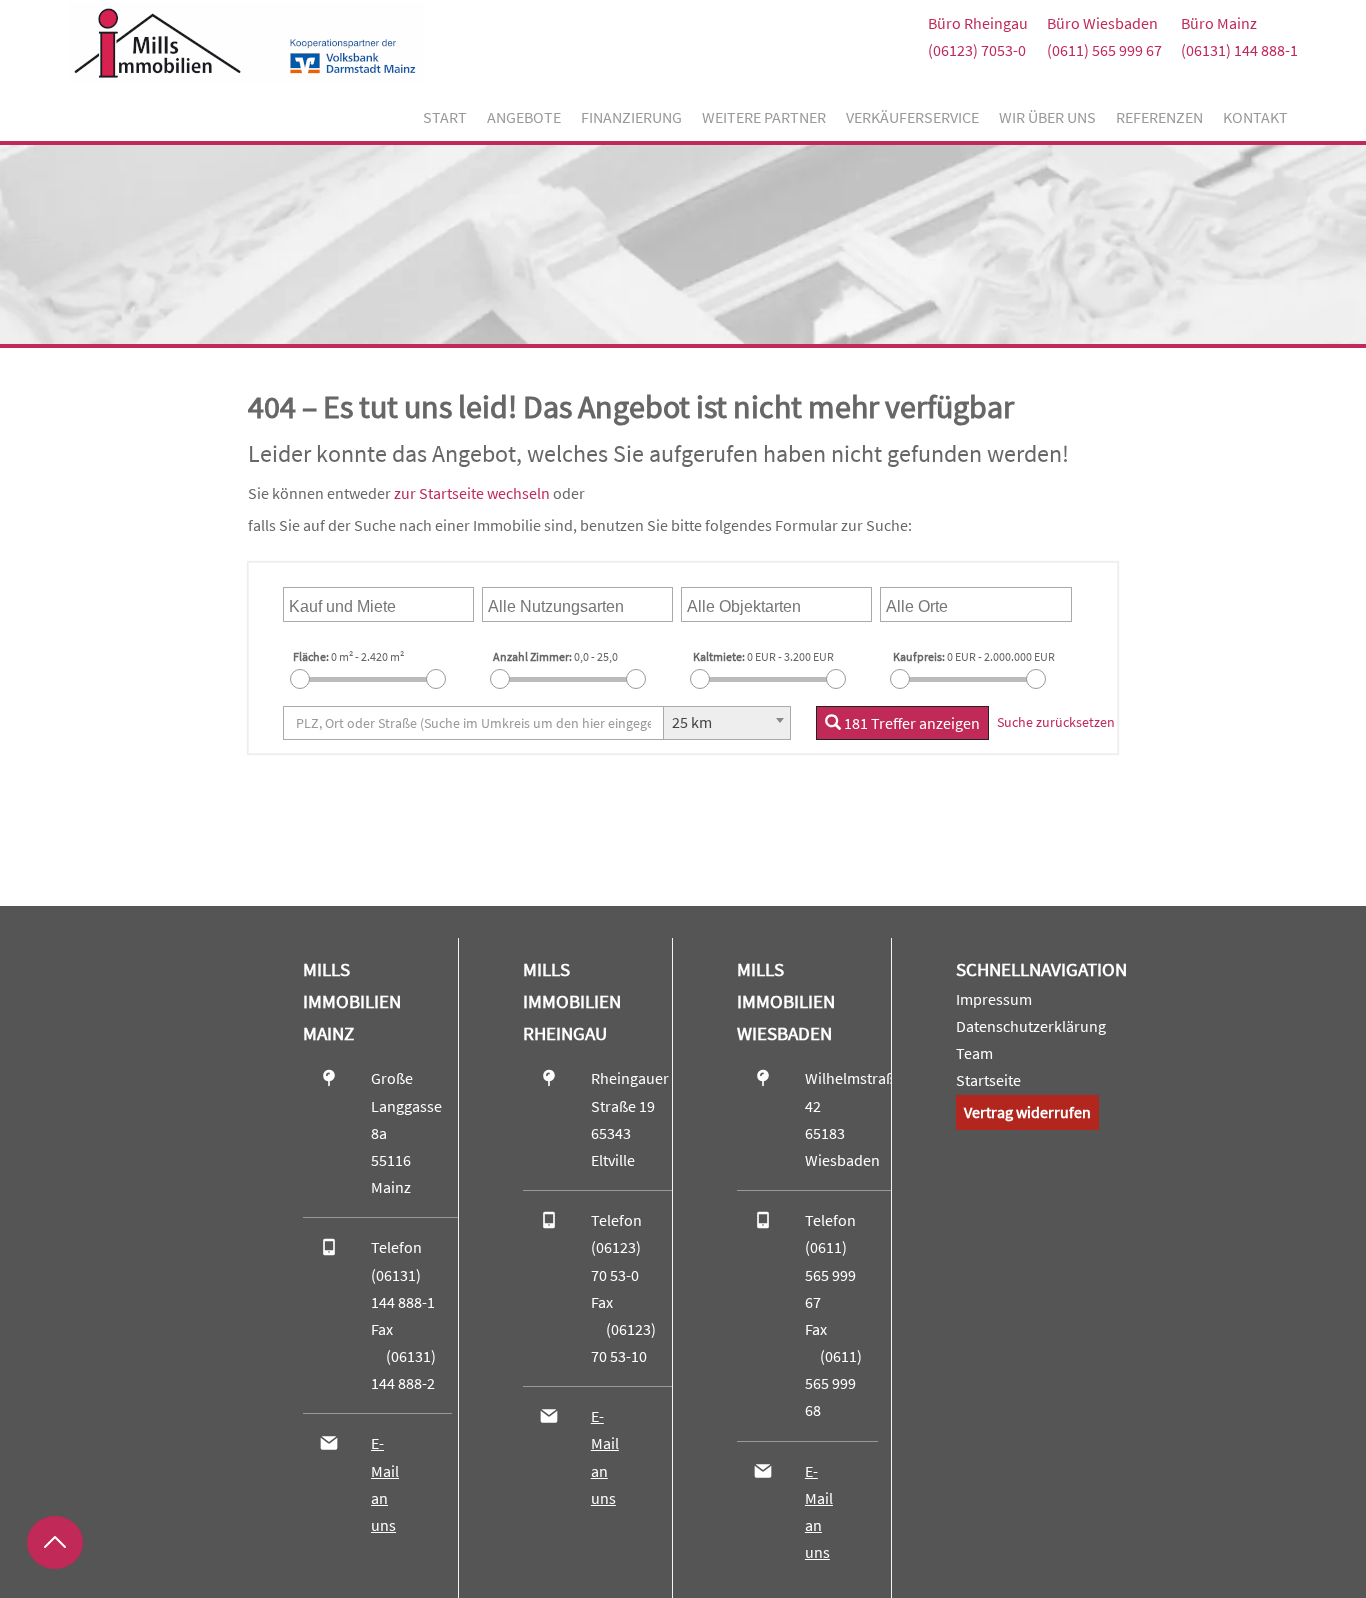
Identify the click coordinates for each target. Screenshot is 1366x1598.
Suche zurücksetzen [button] (1056, 722)
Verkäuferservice (912, 117)
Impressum (994, 999)
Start (445, 117)
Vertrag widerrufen (1027, 1112)
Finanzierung (631, 117)
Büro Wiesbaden (1102, 23)
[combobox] (378, 604)
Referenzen (1159, 117)
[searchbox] (383, 604)
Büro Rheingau (978, 23)
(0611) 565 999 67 (1104, 50)
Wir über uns (1047, 117)
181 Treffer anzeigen (910, 723)
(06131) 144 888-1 (1239, 50)
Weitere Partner (764, 117)
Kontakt (1255, 117)
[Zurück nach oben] (55, 1542)
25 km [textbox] (692, 722)
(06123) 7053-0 (977, 50)
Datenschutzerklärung (1031, 1026)
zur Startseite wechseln (472, 493)
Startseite (988, 1080)
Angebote (524, 117)
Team (974, 1053)
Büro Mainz (1219, 23)
